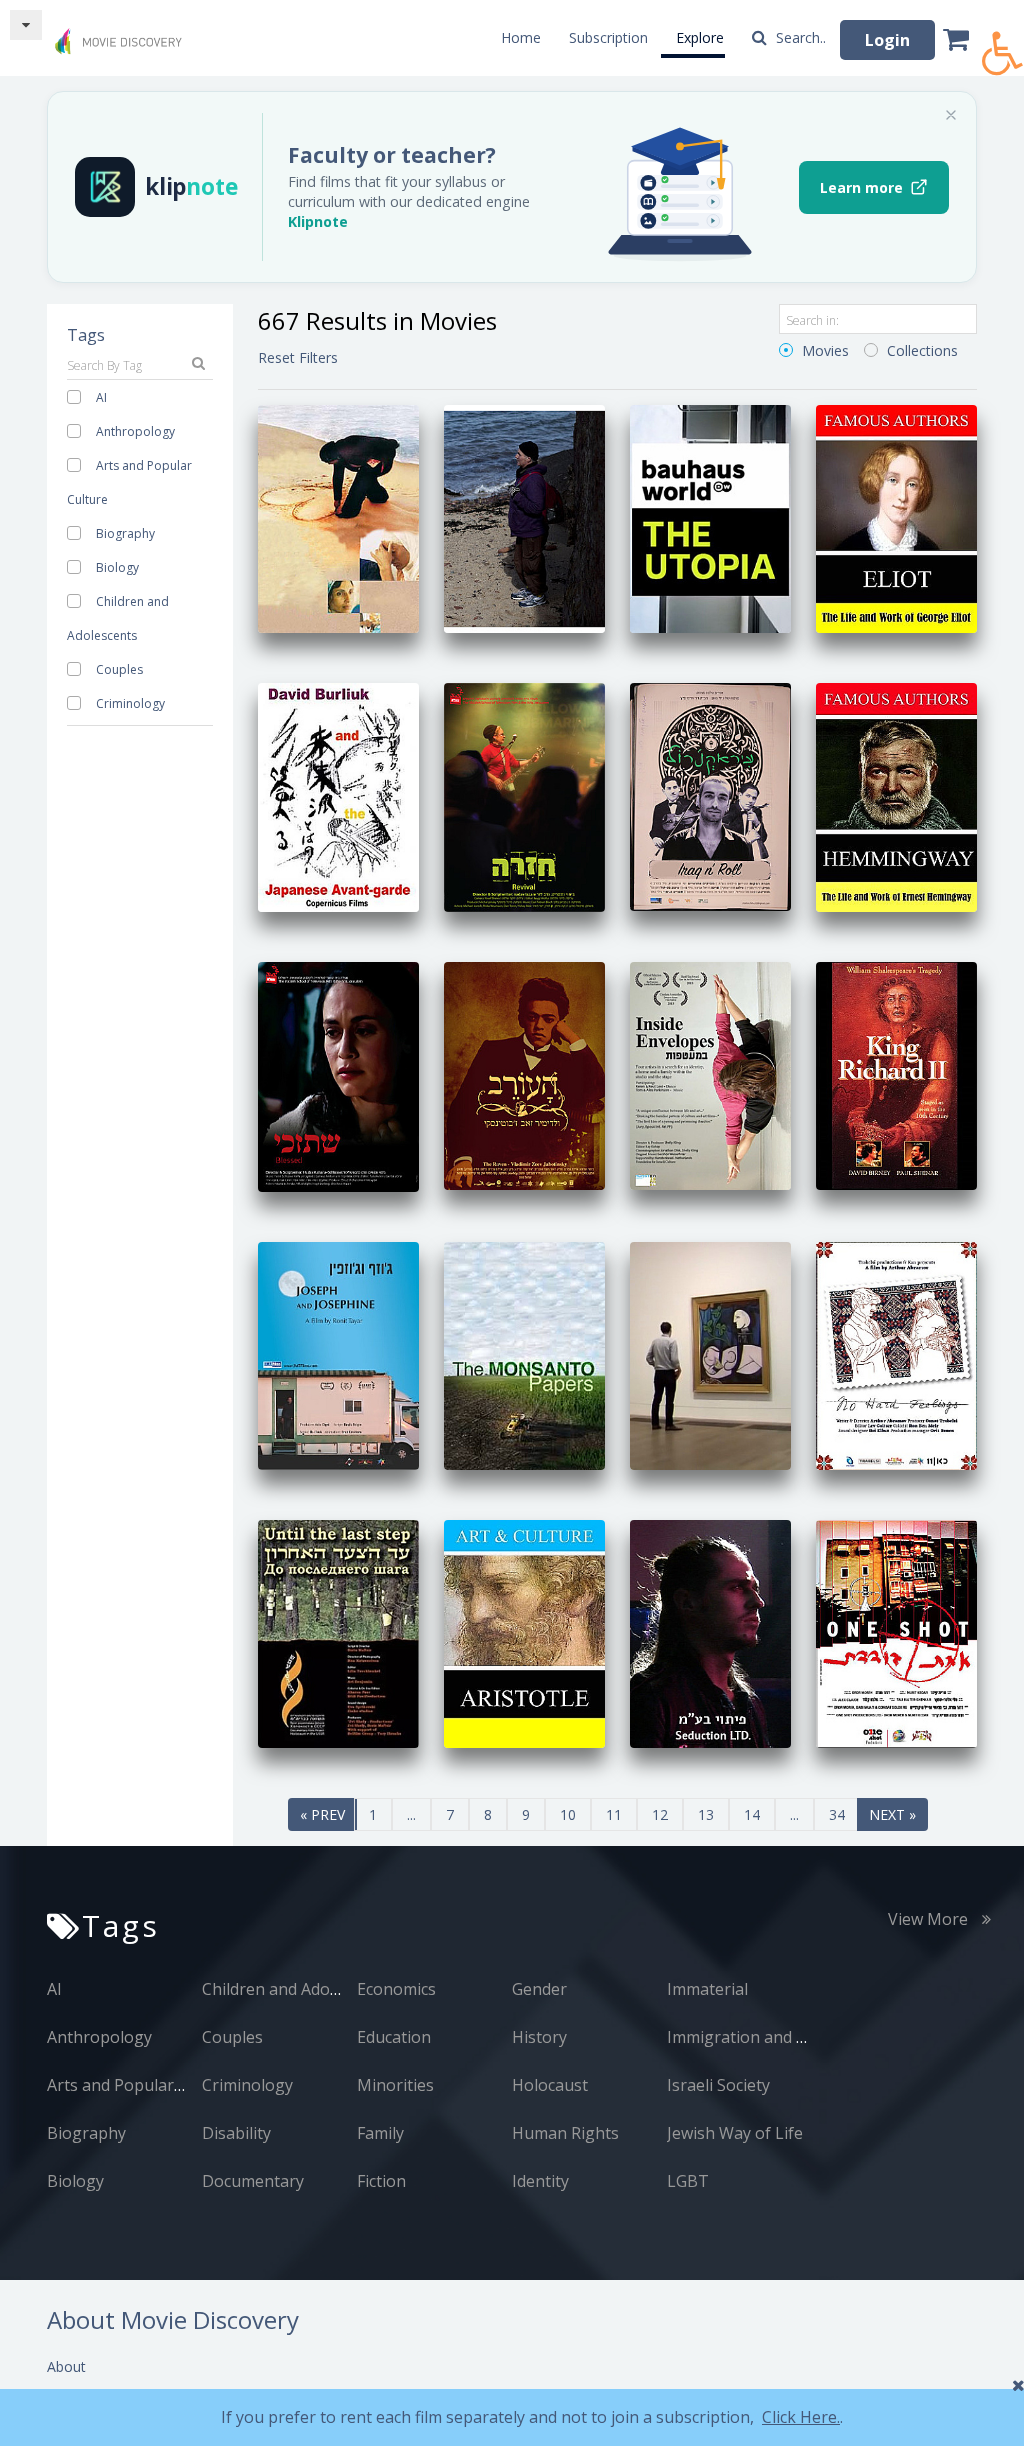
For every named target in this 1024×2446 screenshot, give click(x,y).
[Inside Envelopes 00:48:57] (710, 1073)
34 (837, 1814)
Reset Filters (298, 357)
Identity (540, 2181)
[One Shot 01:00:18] (896, 1632)
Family (380, 2133)
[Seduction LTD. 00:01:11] (710, 1632)
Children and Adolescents (296, 1989)
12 (660, 1814)
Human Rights (565, 2133)
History (539, 2037)
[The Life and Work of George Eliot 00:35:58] (896, 517)
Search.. (799, 37)
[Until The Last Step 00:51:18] (338, 1632)
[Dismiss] (951, 115)
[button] (1003, 42)
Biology (117, 567)
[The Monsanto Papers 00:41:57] (524, 1353)
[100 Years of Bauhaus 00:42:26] (710, 517)
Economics (396, 1989)
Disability (236, 2133)
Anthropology (135, 431)
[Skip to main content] (26, 25)
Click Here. (801, 2417)
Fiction (381, 2181)
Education (394, 2037)
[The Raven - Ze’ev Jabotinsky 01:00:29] (524, 1073)
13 (706, 1814)
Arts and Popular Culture (140, 2085)
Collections (920, 350)
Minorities (395, 2085)
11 (614, 1814)
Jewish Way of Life (735, 2133)
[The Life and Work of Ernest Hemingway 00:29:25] (896, 795)
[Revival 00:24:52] (524, 795)
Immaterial (707, 1989)
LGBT (688, 2181)
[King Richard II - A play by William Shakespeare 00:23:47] (896, 1073)
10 (568, 1814)
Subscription (608, 37)
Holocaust (550, 2085)
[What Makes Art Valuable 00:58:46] (710, 1353)
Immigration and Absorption (774, 2037)
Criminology (130, 703)
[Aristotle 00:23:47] (524, 1632)
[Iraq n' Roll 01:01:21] (710, 795)
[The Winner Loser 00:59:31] (524, 517)
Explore (700, 37)
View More (930, 1919)
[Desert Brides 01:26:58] (338, 517)
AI (101, 397)
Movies (823, 350)
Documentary (253, 2181)
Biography (125, 533)
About (66, 2366)
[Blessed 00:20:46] (338, 1074)
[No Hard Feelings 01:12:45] (896, 1353)
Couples (119, 669)
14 (752, 1814)
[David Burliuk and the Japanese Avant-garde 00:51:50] (338, 795)
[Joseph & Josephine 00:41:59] (338, 1353)
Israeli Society (718, 2085)
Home (521, 37)
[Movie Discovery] (122, 33)
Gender (539, 1989)
